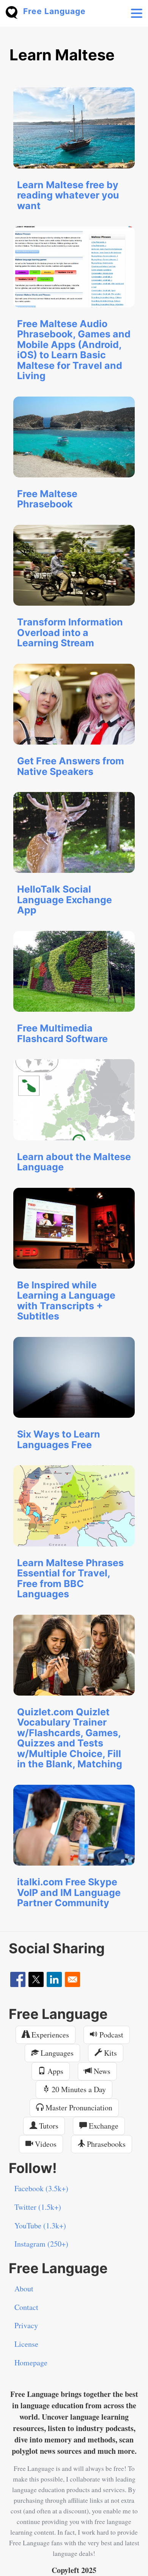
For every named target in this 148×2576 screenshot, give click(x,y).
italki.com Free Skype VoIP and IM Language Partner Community (69, 1892)
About (24, 2289)
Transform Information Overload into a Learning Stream (70, 632)
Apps (54, 2071)
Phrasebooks (105, 2144)
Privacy (26, 2325)
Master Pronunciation (78, 2108)
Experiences (49, 2035)
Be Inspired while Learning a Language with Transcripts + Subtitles (66, 1301)
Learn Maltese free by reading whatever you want (68, 195)
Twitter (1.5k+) (38, 2207)
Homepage (31, 2363)
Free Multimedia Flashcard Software (62, 1033)
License (26, 2344)
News (101, 2071)
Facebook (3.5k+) (41, 2188)
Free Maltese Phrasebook (47, 499)
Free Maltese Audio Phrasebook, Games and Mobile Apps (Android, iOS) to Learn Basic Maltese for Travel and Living (74, 350)
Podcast (110, 2035)
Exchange (103, 2126)
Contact (26, 2307)
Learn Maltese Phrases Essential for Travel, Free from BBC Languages (70, 1579)
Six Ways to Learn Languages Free (59, 1439)
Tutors (48, 2126)
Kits (109, 2053)
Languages (56, 2053)
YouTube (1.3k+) (40, 2226)
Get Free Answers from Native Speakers (71, 766)
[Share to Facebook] (18, 1979)
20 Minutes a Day (78, 2089)
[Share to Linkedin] (54, 1979)
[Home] (14, 12)
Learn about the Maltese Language (74, 1162)
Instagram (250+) (41, 2244)
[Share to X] (36, 1979)
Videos (45, 2144)
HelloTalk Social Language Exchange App (65, 900)
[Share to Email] (72, 1979)
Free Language (54, 11)
